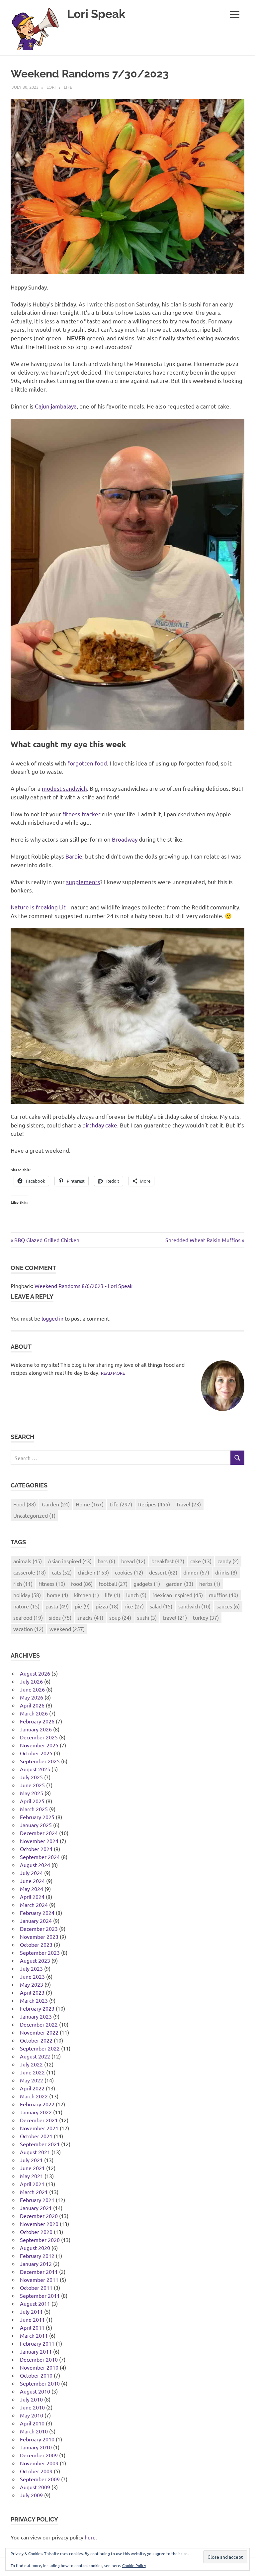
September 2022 (40, 2048)
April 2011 (32, 2327)
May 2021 (32, 2176)
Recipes (154, 1504)
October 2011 (36, 2287)
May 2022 (32, 2080)
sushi (147, 1617)
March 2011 (34, 2335)
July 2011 (31, 2311)
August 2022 (35, 2056)
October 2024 (36, 1849)
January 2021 (36, 2208)
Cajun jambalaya (56, 406)
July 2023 (31, 1968)
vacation (28, 1629)
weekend (67, 1629)
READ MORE (113, 1373)
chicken (93, 1572)
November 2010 (39, 2367)
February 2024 (37, 1913)
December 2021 (39, 2120)
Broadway (125, 839)
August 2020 (35, 2248)
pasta (57, 1606)
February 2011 (37, 2343)
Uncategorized (34, 1515)
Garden (56, 1504)
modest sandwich (64, 788)
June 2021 (32, 2168)
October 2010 (36, 2375)
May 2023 (32, 1984)
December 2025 (39, 1737)
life (113, 1595)
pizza (107, 1606)
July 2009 (31, 2495)
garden (180, 1583)
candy (228, 1561)
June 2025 (32, 1785)
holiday (27, 1595)
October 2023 (36, 1944)
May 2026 (32, 1697)
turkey (206, 1617)
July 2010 (31, 2399)
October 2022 (36, 2040)
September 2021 (40, 2144)
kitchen (86, 1595)
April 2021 (32, 2184)
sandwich (194, 1606)
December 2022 (39, 2024)
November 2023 (39, 1936)
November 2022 (39, 2032)
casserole (30, 1572)
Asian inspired (70, 1561)
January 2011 (36, 2351)
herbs (210, 1583)
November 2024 (39, 1841)
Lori (51, 87)
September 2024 (40, 1857)
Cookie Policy (134, 2565)
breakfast (168, 1561)
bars (106, 1561)
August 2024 (35, 1865)
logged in (52, 1318)
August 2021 (35, 2152)
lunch (136, 1595)
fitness (52, 1583)
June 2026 (32, 1689)
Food (25, 1504)
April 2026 (32, 1705)
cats (62, 1572)
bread (133, 1561)
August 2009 (35, 2487)
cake (201, 1561)
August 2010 (35, 2391)
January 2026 (36, 1729)
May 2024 (32, 1889)
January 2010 (36, 2447)
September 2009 (40, 2479)
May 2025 (32, 1793)
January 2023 (36, 2016)
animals (28, 1561)
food (82, 1583)
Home (90, 1504)
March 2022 (34, 2096)
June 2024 (32, 1881)
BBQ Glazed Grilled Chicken (47, 1240)
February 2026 (37, 1721)
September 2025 (40, 1761)
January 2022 (36, 2112)
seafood (28, 1617)
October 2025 (36, 1753)
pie (82, 1606)
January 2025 (36, 1825)
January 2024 (36, 1921)
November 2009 (39, 2463)
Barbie (74, 856)
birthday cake (100, 1125)
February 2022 (37, 2104)
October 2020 (36, 2232)
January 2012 (36, 2264)
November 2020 (39, 2224)
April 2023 (32, 1992)
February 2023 (37, 2008)
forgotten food (87, 763)
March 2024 (34, 1905)
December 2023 (39, 1929)
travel (175, 1617)
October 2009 (36, 2471)
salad (161, 1606)
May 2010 (32, 2415)
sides (60, 1617)
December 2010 (39, 2359)
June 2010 (32, 2407)
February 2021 (37, 2200)
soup (120, 1617)
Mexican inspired (178, 1595)
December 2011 (39, 2272)
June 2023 (32, 1976)
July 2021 (31, 2160)
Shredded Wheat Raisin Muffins (203, 1240)
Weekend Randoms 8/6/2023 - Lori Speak (84, 1286)
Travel (188, 1504)
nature (26, 1606)
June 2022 (32, 2072)
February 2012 (37, 2256)
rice (134, 1606)
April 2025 (32, 1801)
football (113, 1583)
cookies (129, 1572)
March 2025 (34, 1809)
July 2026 (31, 1681)
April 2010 (32, 2423)
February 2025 (37, 1817)
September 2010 (40, 2383)
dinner (196, 1572)
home (57, 1595)
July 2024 (31, 1873)
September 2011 (40, 2295)
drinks (226, 1572)
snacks (90, 1617)
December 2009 (39, 2455)
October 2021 (36, 2136)
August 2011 (35, 2303)
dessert (163, 1572)
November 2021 (39, 2128)
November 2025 (39, 1745)
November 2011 (39, 2280)
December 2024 (39, 1833)
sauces (228, 1606)
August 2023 (35, 1960)
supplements (83, 882)
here (90, 2537)
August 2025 (35, 1769)
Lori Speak (96, 14)
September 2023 (40, 1952)
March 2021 (34, 2192)
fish (23, 1583)
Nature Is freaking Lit (38, 907)
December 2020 (39, 2216)
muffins (223, 1595)
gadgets (147, 1583)
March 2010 (34, 2431)
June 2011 (32, 2319)
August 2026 (35, 1673)
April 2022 (32, 2088)
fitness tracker (82, 814)
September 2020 (40, 2240)
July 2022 (31, 2064)
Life (68, 87)
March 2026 (34, 1713)
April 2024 (32, 1897)
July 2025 (31, 1777)
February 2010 (37, 2439)
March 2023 (34, 2000)
